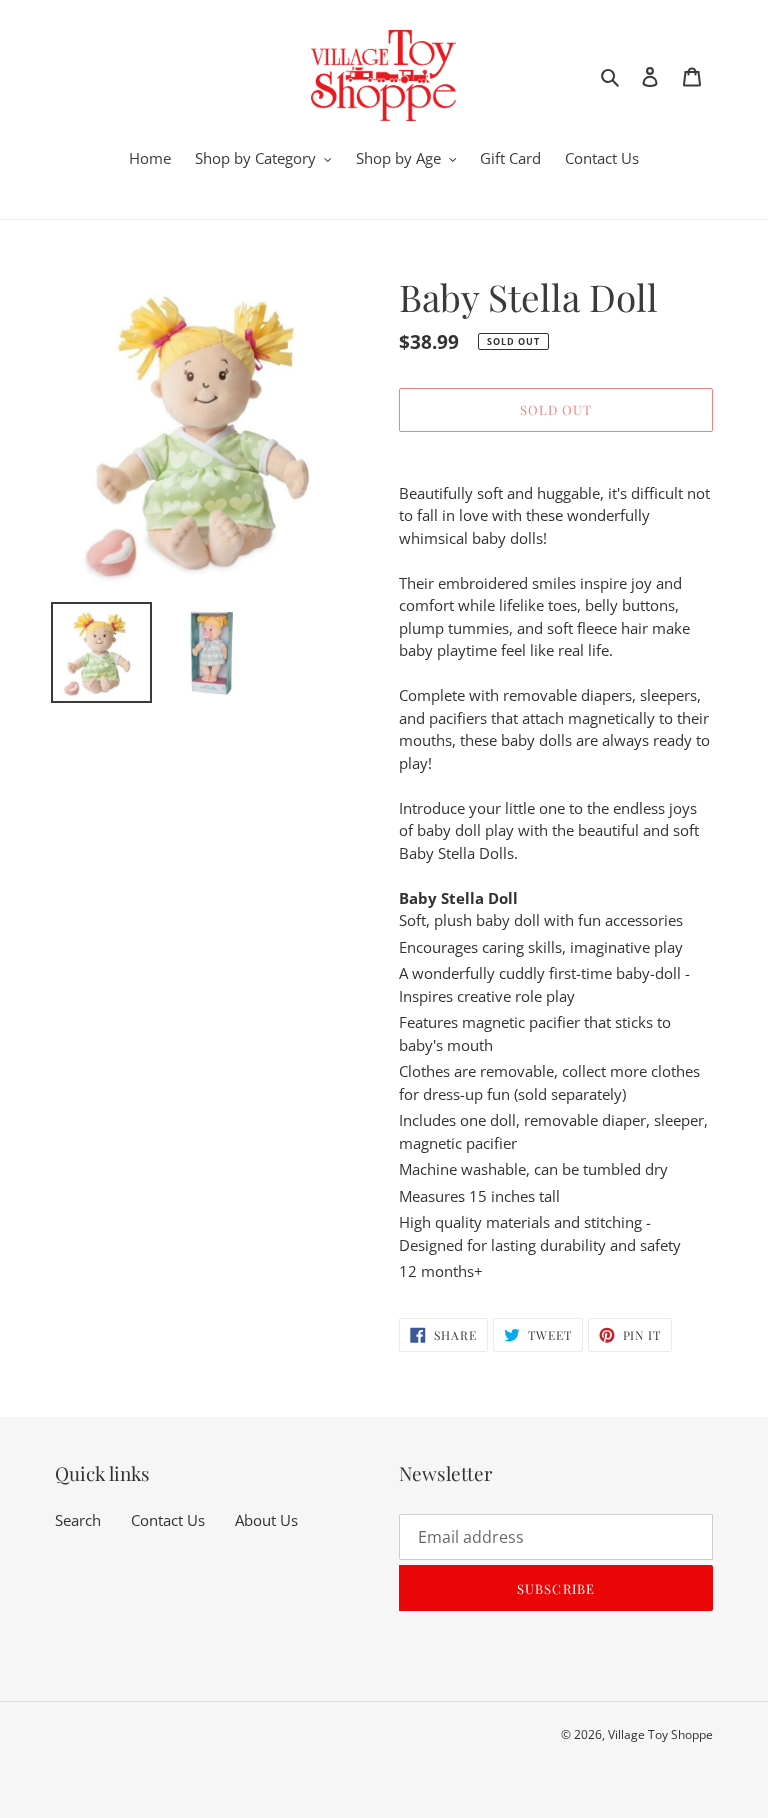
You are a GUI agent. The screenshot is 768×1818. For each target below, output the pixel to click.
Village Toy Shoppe (660, 1734)
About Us (266, 1520)
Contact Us (168, 1520)
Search (78, 1520)
